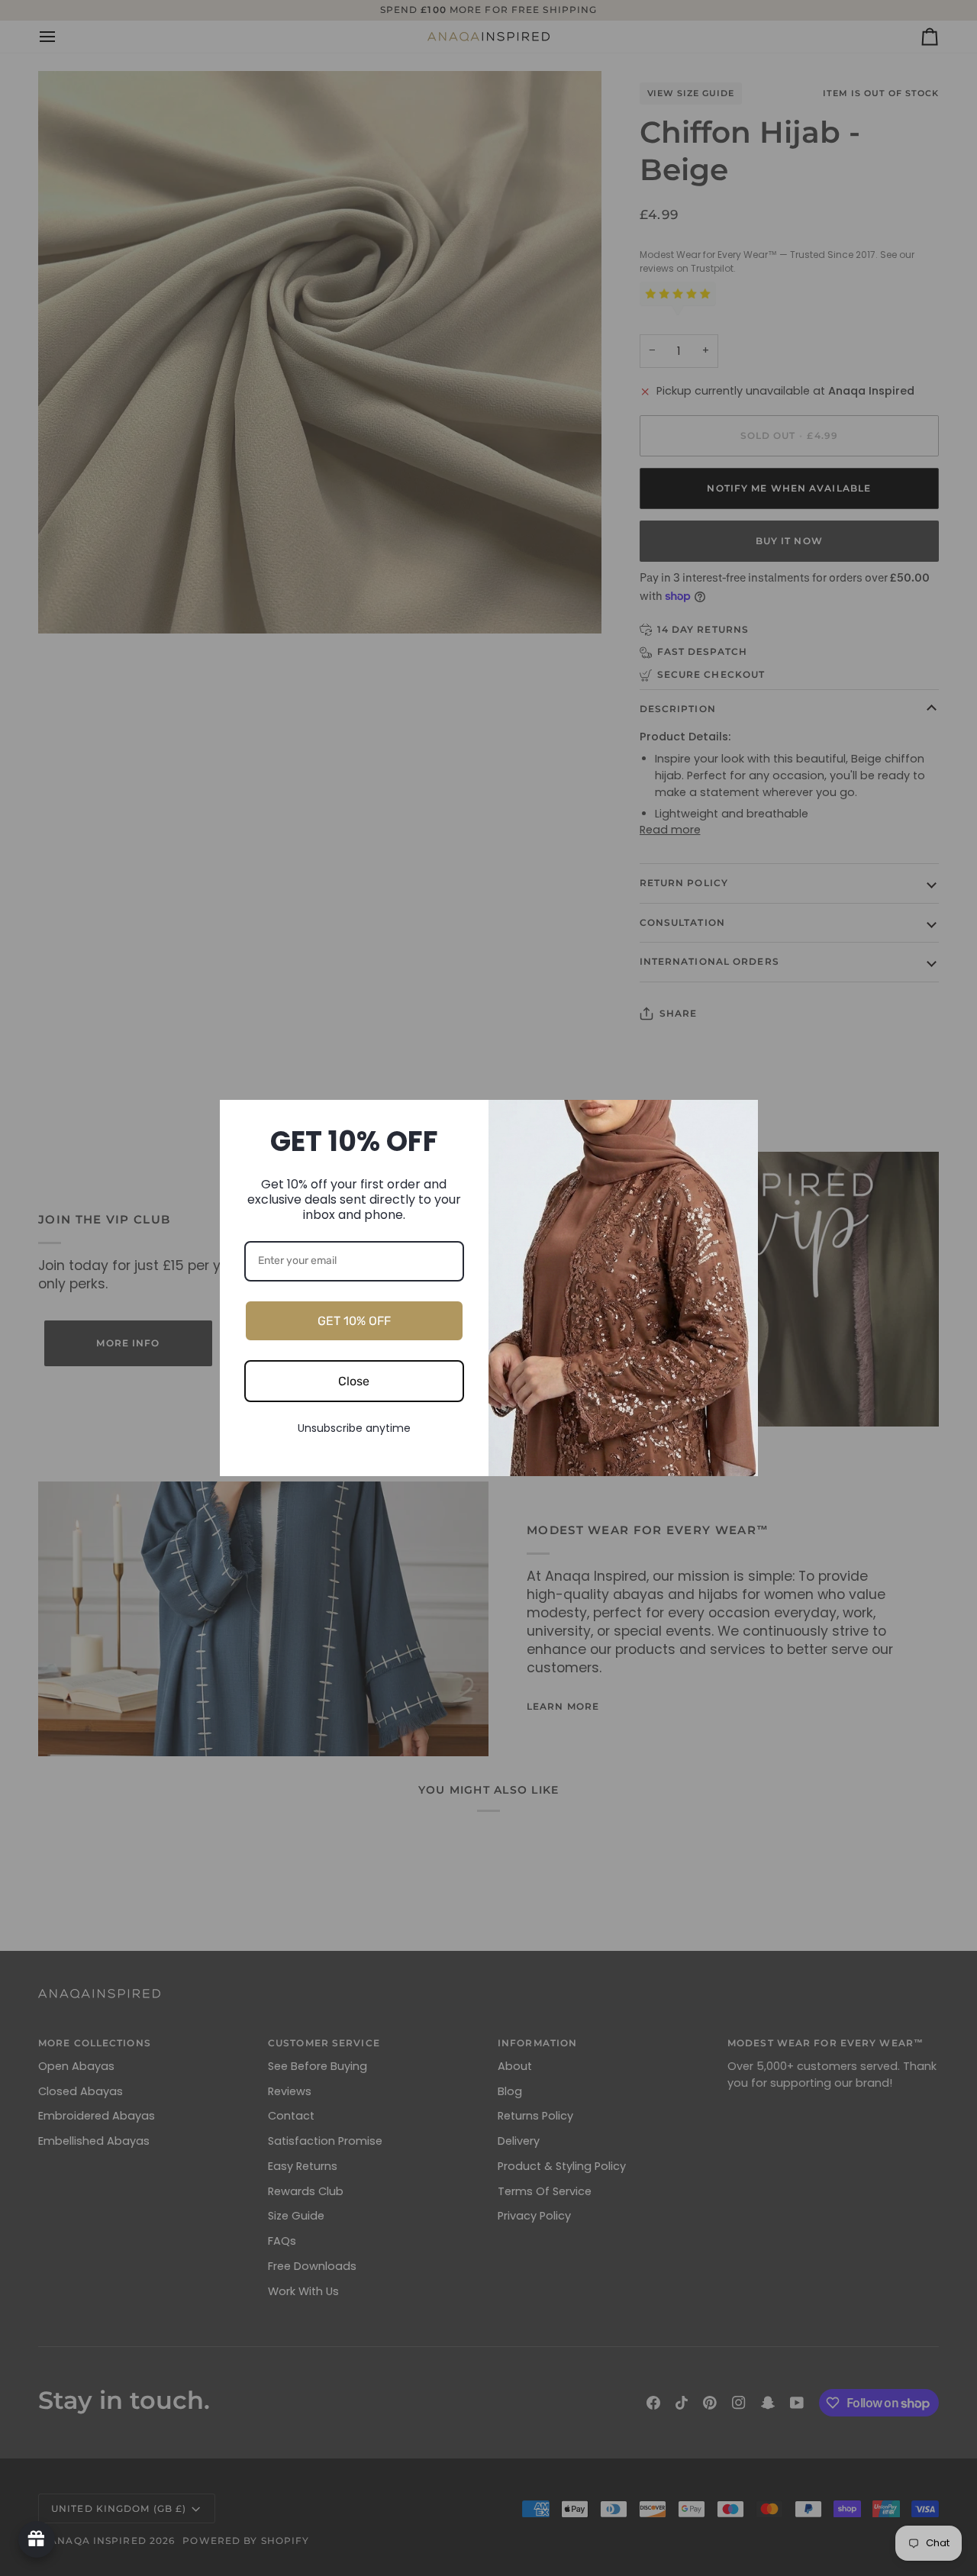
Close (354, 1381)
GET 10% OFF (354, 1321)
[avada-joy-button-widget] (37, 2539)
